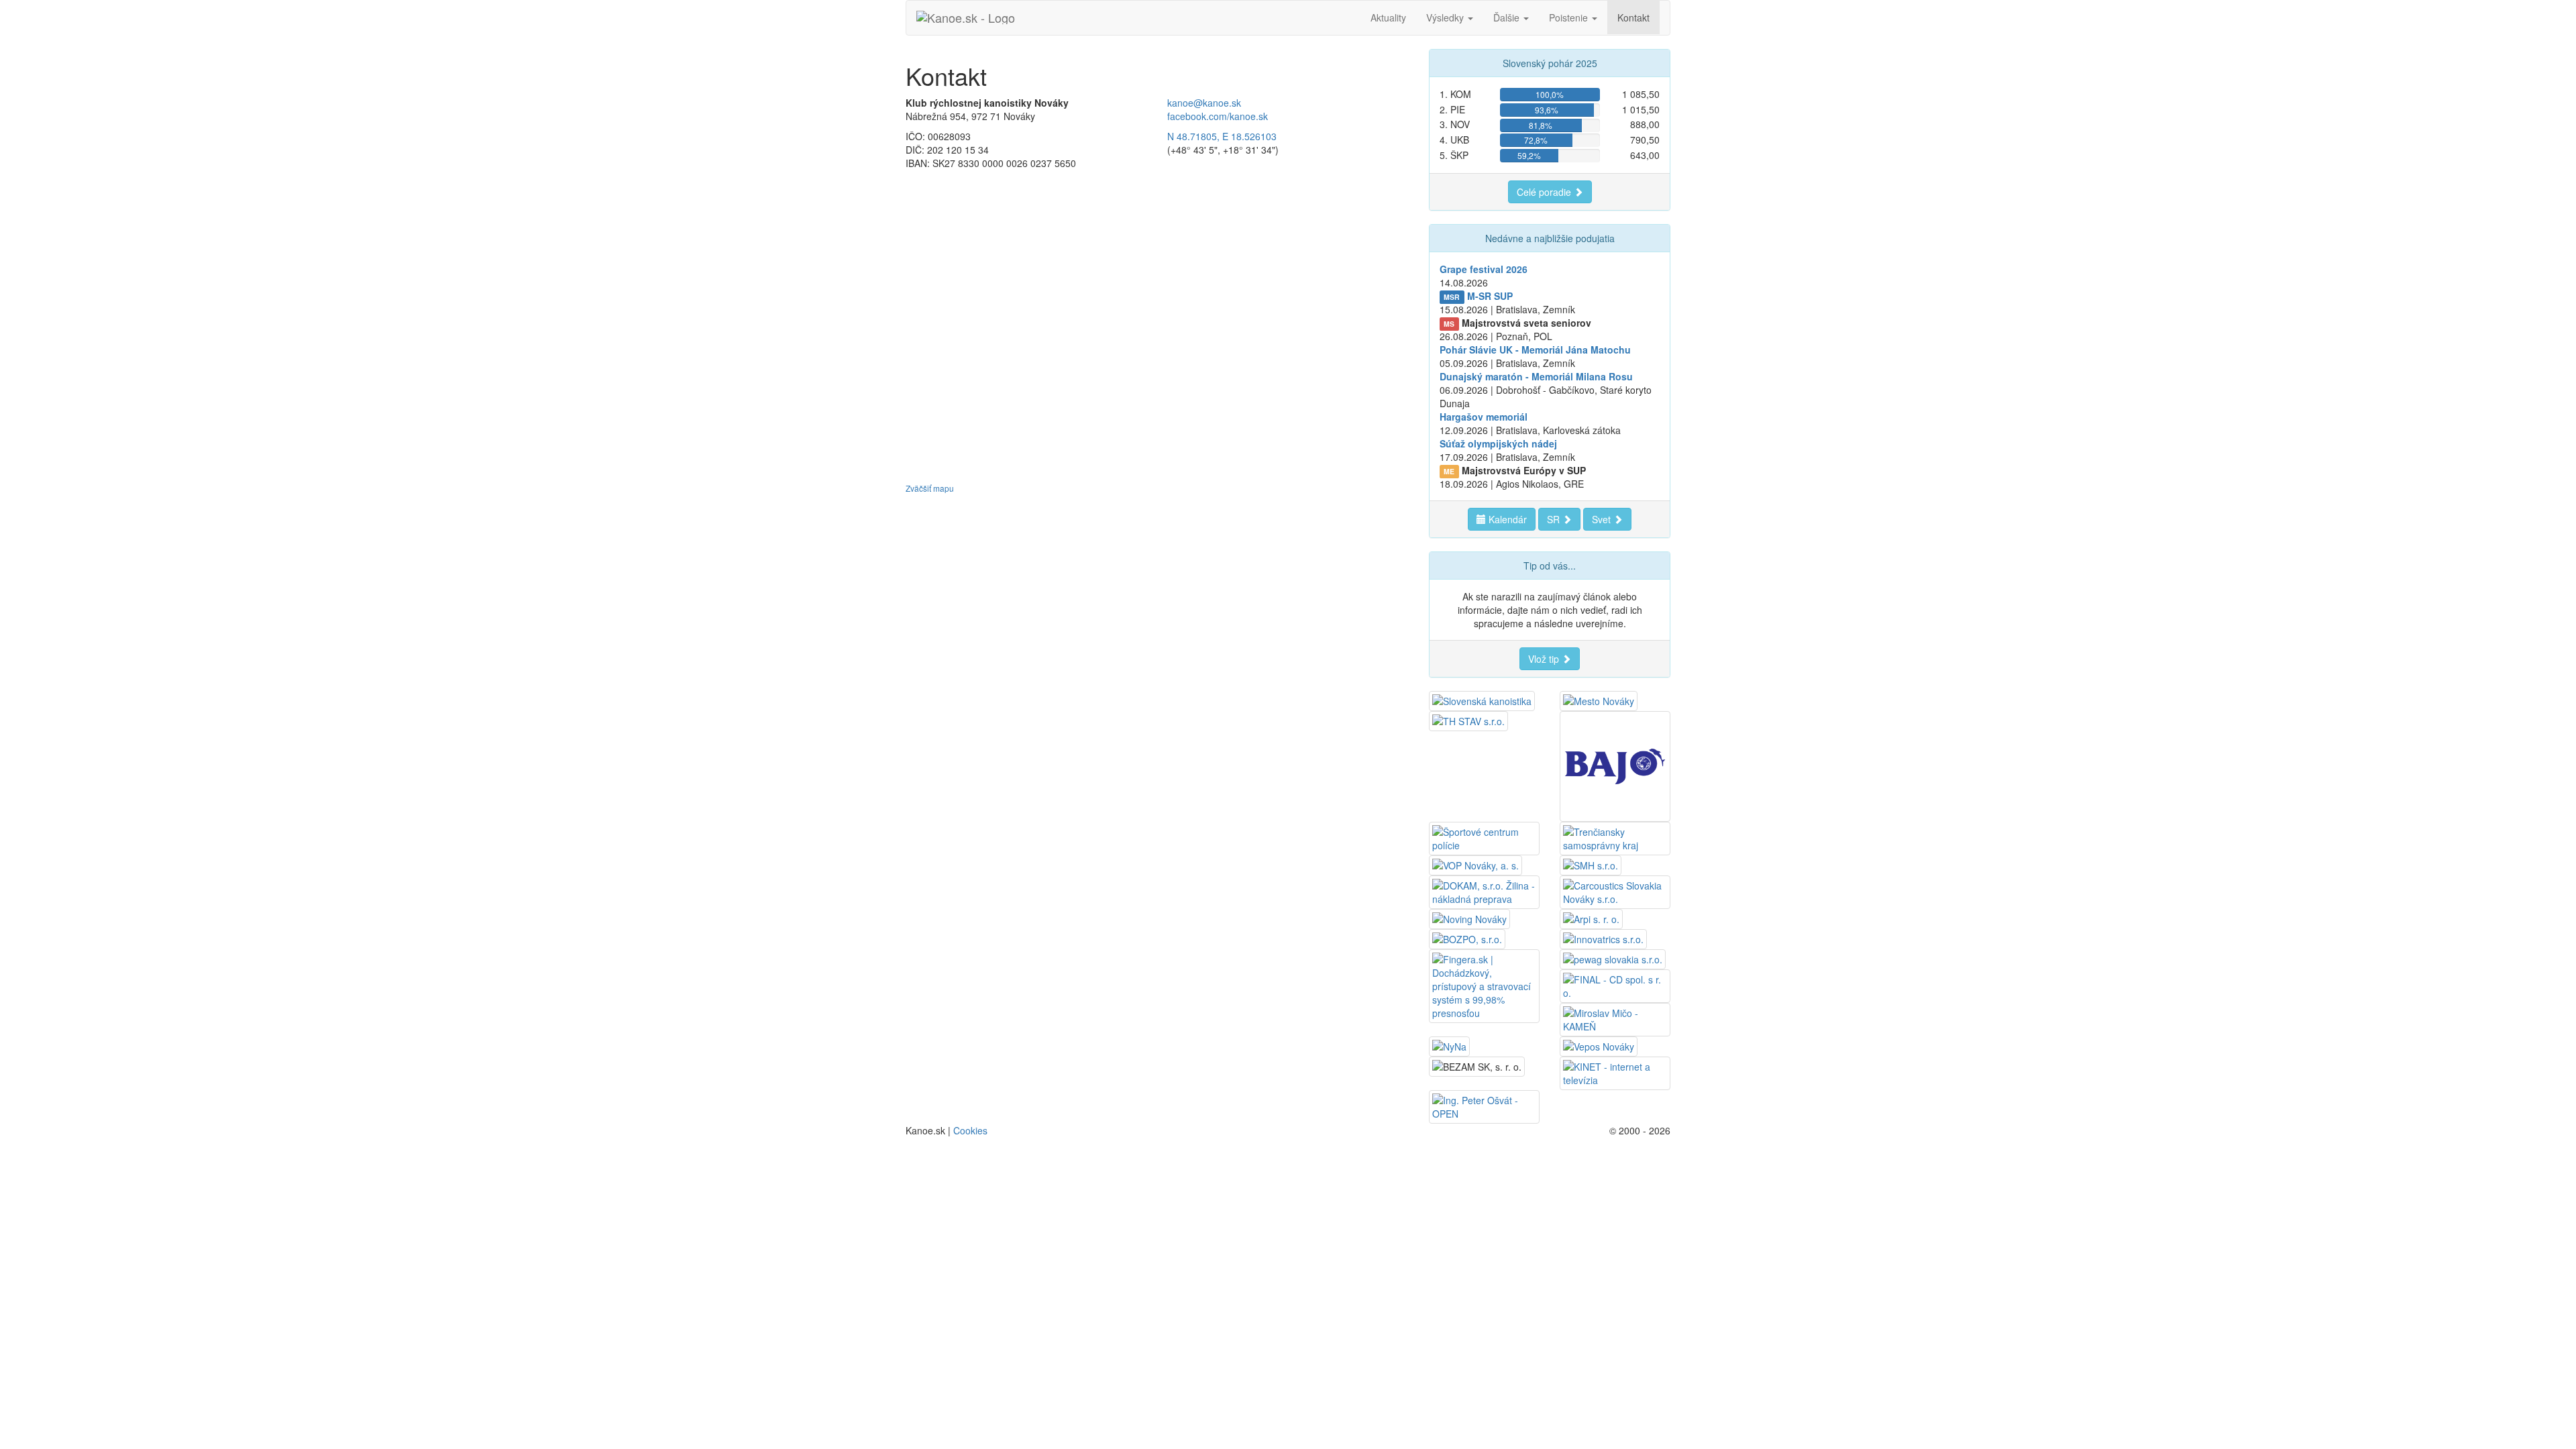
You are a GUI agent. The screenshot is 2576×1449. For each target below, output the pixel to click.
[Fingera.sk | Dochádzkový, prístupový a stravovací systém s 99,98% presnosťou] (1484, 985)
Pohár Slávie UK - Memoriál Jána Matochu (1535, 350)
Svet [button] (1603, 519)
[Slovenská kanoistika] (1482, 700)
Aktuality (1388, 17)
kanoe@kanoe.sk (1204, 103)
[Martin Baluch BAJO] (1615, 765)
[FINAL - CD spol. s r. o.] (1615, 985)
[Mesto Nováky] (1599, 700)
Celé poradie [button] (1545, 192)
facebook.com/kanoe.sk (1218, 116)
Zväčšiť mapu (930, 488)
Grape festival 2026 (1484, 269)
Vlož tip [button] (1545, 659)
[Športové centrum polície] (1484, 837)
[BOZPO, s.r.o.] (1467, 938)
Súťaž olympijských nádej (1498, 443)
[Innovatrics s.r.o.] (1603, 938)
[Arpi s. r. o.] (1591, 918)
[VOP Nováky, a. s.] (1475, 864)
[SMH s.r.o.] (1591, 864)
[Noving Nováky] (1469, 918)
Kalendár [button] (1506, 519)
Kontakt (1633, 17)
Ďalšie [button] (1508, 17)
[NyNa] (1449, 1045)
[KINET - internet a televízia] (1615, 1072)
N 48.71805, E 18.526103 (1222, 136)
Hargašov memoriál (1484, 417)
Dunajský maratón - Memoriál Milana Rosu (1536, 376)
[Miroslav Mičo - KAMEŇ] (1615, 1018)
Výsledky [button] (1446, 17)
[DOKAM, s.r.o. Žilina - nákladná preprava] (1484, 891)
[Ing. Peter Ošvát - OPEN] (1484, 1106)
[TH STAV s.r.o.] (1468, 720)
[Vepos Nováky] (1599, 1045)
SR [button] (1555, 519)
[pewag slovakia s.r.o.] (1613, 958)
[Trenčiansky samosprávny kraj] (1615, 837)
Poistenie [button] (1570, 17)
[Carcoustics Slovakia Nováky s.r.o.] (1615, 891)
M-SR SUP (1490, 296)
